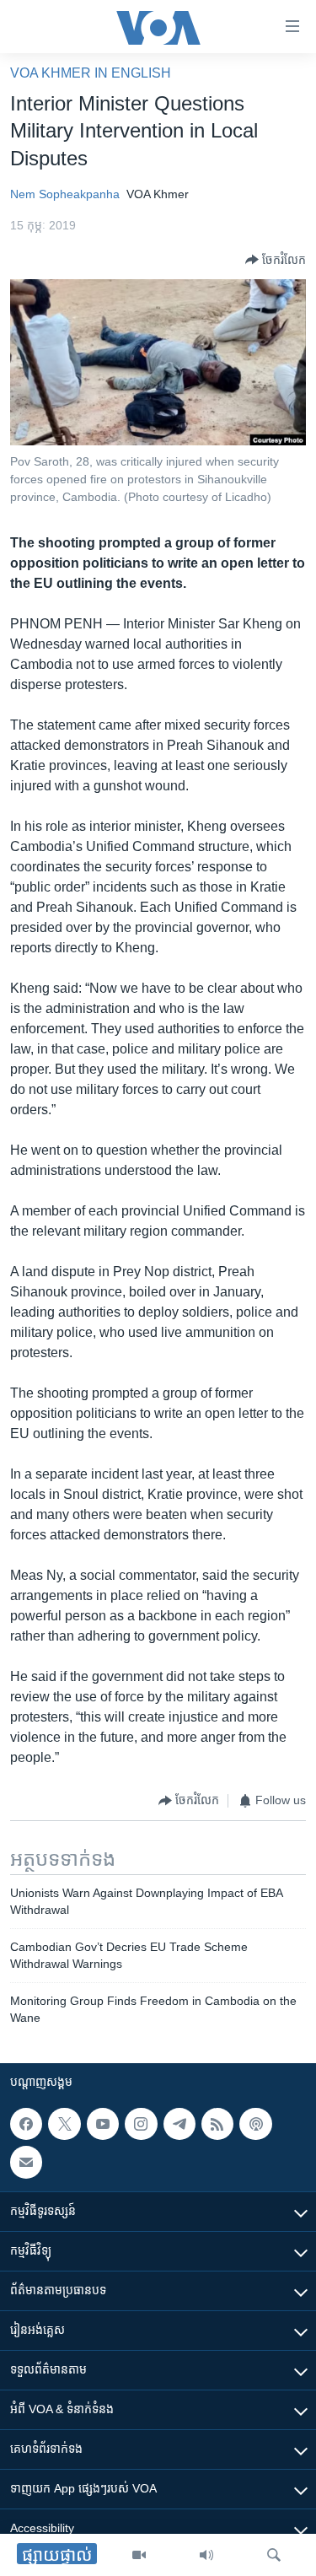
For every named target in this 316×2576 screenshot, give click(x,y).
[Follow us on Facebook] (26, 2124)
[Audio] (206, 2555)
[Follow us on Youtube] (103, 2124)
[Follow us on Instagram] (141, 2124)
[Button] (276, 260)
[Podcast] (255, 2124)
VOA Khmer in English (91, 73)
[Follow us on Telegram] (179, 2124)
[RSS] (217, 2124)
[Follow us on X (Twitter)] (64, 2124)
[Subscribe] (26, 2162)
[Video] (139, 2555)
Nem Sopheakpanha (65, 194)
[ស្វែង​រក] (274, 2555)
